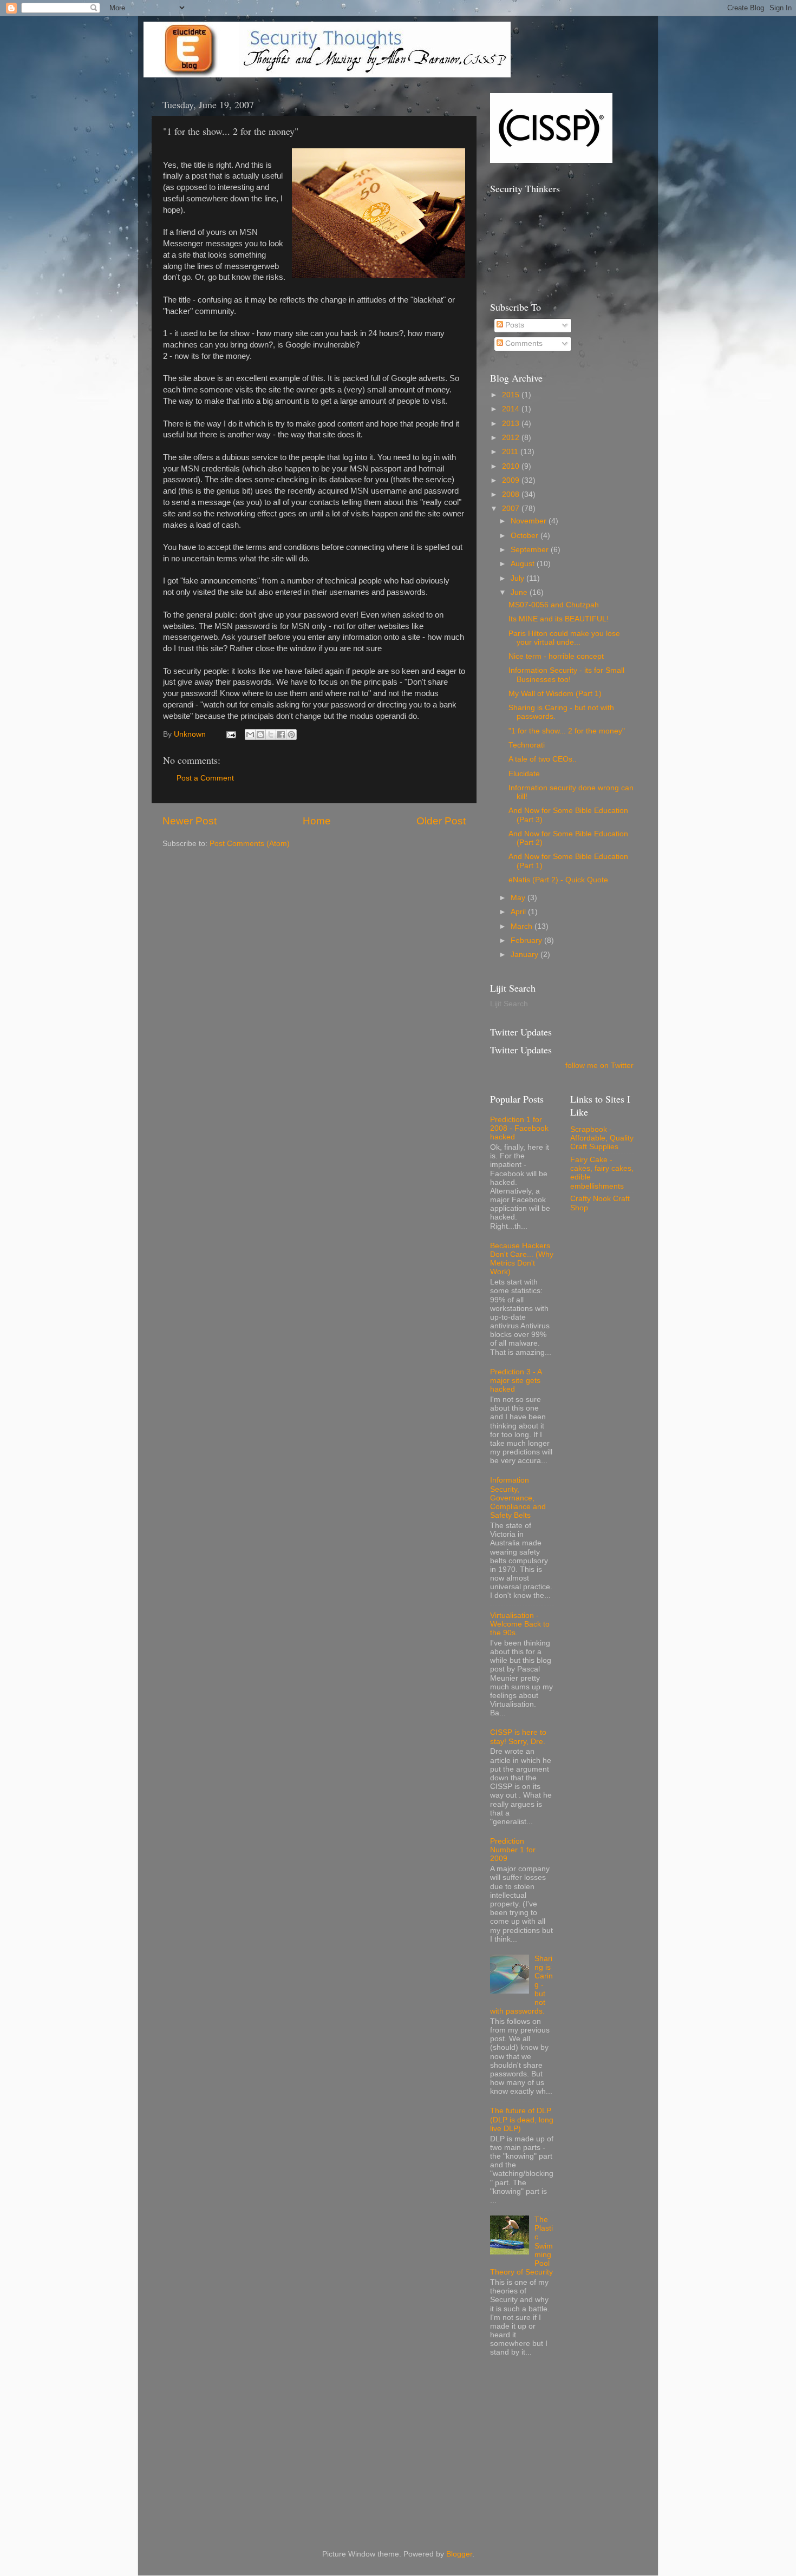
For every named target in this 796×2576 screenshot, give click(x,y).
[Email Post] (230, 734)
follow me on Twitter (599, 1066)
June (520, 592)
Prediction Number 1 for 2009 (513, 1850)
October (526, 536)
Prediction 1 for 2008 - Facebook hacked (519, 1128)
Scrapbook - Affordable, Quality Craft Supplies (602, 1138)
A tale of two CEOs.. (543, 759)
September (531, 550)
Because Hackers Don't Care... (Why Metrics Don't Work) (522, 1259)
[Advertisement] (571, 2446)
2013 (512, 424)
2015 (512, 395)
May (519, 898)
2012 (512, 438)
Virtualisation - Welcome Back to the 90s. (520, 1624)
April (519, 912)
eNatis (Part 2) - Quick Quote (558, 880)
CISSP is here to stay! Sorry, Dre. (518, 1737)
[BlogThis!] (260, 735)
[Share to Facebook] (281, 735)
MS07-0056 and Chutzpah (554, 605)
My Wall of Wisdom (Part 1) (555, 694)
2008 (512, 494)
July (518, 578)
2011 (511, 452)
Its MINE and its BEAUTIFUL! (559, 619)
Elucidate (524, 774)
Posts (514, 325)
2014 (512, 409)
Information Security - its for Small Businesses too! (566, 675)
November (530, 521)
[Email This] (250, 735)
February (527, 940)
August (524, 564)
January (526, 955)
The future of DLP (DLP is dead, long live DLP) (522, 2119)
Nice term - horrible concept (556, 656)
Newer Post (190, 821)
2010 (512, 466)
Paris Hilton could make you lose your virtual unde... (564, 638)
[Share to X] (271, 735)
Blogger (459, 2554)
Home (317, 821)
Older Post (441, 821)
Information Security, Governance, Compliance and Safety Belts (518, 1498)
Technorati (527, 745)
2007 (512, 509)
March (523, 926)
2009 (512, 480)
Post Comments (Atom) (250, 844)
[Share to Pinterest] (291, 735)
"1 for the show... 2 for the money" (567, 731)
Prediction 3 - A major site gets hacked (516, 1381)
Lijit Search (509, 1004)
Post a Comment (205, 778)
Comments (523, 343)
